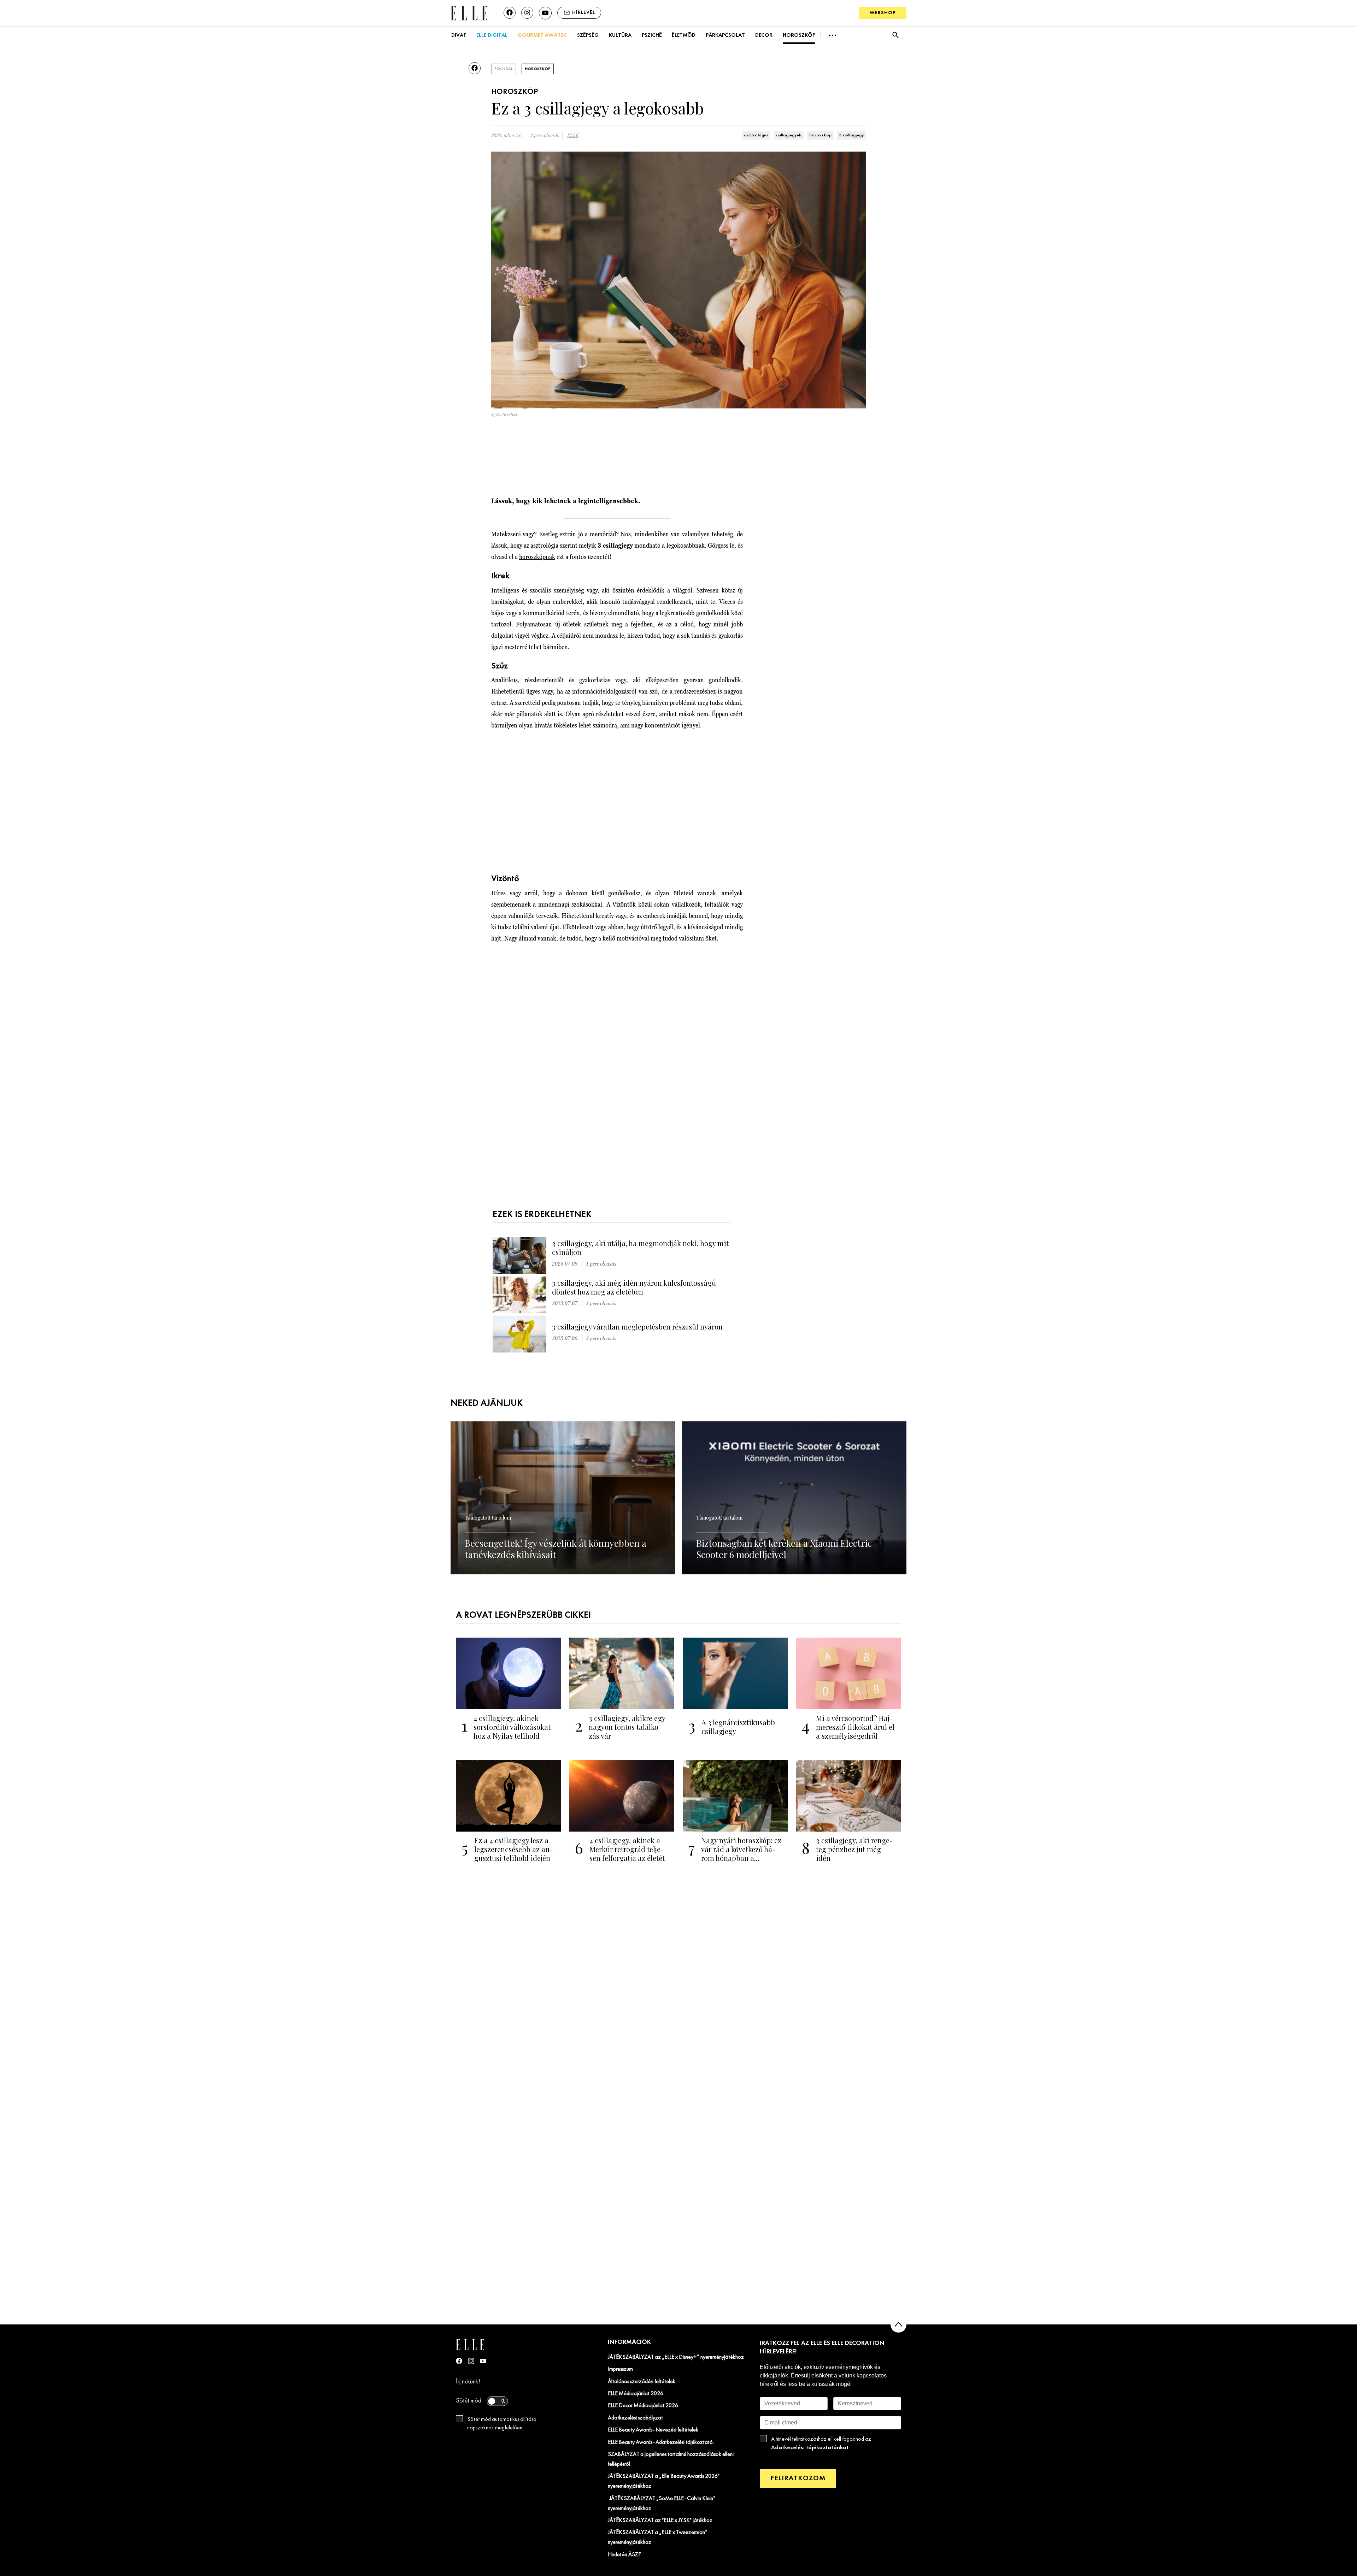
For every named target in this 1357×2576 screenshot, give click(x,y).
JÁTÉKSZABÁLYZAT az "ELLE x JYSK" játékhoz (660, 2521)
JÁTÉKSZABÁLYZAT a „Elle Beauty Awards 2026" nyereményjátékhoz (664, 2481)
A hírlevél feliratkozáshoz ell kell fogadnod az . (821, 2444)
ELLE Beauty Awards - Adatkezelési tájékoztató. (661, 2442)
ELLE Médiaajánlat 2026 (636, 2394)
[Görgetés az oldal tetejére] (898, 2325)
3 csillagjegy (851, 135)
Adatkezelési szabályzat (635, 2418)
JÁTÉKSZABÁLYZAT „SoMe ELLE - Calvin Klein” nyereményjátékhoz (662, 2504)
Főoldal (504, 69)
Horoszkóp (799, 35)
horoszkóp (820, 135)
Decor (764, 35)
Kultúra (620, 35)
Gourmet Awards (542, 35)
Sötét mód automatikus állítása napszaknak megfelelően (502, 2424)
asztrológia (756, 135)
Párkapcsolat (725, 35)
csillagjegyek (789, 135)
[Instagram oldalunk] (527, 13)
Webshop (883, 13)
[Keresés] (895, 35)
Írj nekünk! (468, 2382)
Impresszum (620, 2369)
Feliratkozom (798, 2478)
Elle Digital (492, 35)
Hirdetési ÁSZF (624, 2555)
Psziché (652, 35)
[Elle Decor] (469, 13)
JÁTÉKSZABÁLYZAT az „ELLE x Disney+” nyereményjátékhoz (676, 2357)
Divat (459, 35)
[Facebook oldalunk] (510, 13)
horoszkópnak (537, 557)
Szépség (588, 35)
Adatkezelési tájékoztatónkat (810, 2448)
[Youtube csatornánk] (545, 13)
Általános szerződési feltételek (642, 2382)
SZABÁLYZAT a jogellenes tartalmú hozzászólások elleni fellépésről (671, 2459)
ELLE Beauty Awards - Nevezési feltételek (653, 2430)
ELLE (573, 135)
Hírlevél (584, 13)
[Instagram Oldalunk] (471, 2361)
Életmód (684, 35)
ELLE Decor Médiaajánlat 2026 (643, 2406)
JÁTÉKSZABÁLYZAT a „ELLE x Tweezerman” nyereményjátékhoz (658, 2537)
